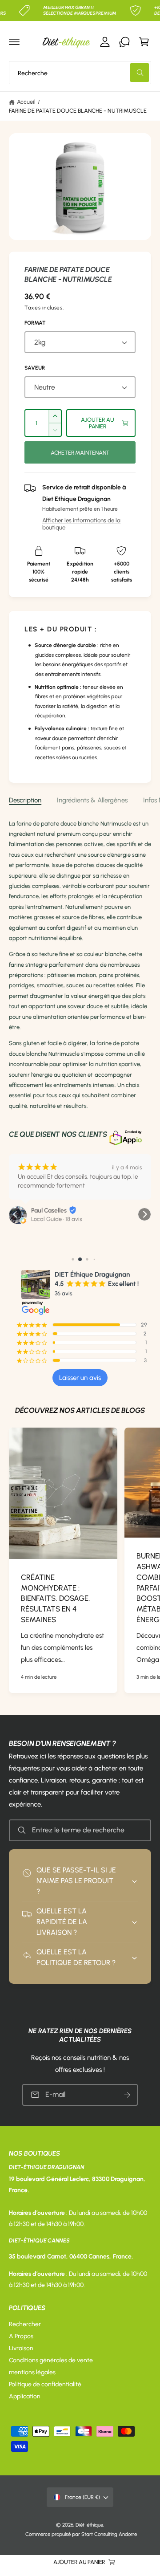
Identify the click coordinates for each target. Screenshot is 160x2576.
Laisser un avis (80, 1378)
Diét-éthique (89, 2525)
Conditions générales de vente (51, 2360)
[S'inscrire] (127, 2095)
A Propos (21, 2336)
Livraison (21, 2348)
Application (25, 2396)
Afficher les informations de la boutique (81, 524)
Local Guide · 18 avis (57, 1219)
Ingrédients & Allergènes (92, 800)
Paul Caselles (49, 1211)
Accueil (26, 102)
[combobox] (80, 73)
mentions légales (32, 2372)
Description (25, 800)
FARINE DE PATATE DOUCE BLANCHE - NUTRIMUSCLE (78, 111)
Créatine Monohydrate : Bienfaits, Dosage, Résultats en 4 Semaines (56, 1598)
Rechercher (25, 2324)
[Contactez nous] (124, 42)
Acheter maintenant (80, 453)
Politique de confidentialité (45, 2384)
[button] (14, 42)
